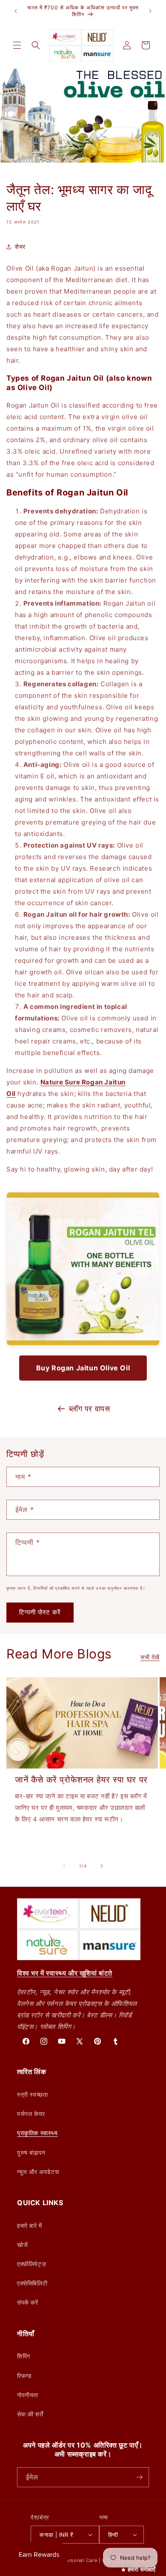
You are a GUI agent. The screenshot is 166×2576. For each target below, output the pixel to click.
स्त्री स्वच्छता (32, 2094)
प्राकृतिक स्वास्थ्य (37, 2133)
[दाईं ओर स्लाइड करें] (102, 1866)
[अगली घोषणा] (150, 11)
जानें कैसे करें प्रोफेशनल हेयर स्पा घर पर (81, 1780)
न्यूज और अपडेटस (38, 2172)
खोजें (22, 2245)
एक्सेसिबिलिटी (32, 2283)
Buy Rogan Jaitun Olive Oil (83, 1368)
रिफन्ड (24, 2376)
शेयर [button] (20, 246)
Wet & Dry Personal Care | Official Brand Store (94, 2560)
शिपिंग (24, 2356)
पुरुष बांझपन (31, 2152)
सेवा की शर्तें (30, 2414)
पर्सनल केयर (31, 2114)
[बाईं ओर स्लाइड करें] (64, 1866)
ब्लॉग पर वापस (90, 1409)
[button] (17, 45)
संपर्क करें (28, 2302)
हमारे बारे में (30, 2225)
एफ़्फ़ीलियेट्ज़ (31, 2264)
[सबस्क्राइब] (139, 2477)
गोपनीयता (28, 2395)
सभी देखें (150, 1657)
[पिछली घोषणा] (16, 11)
